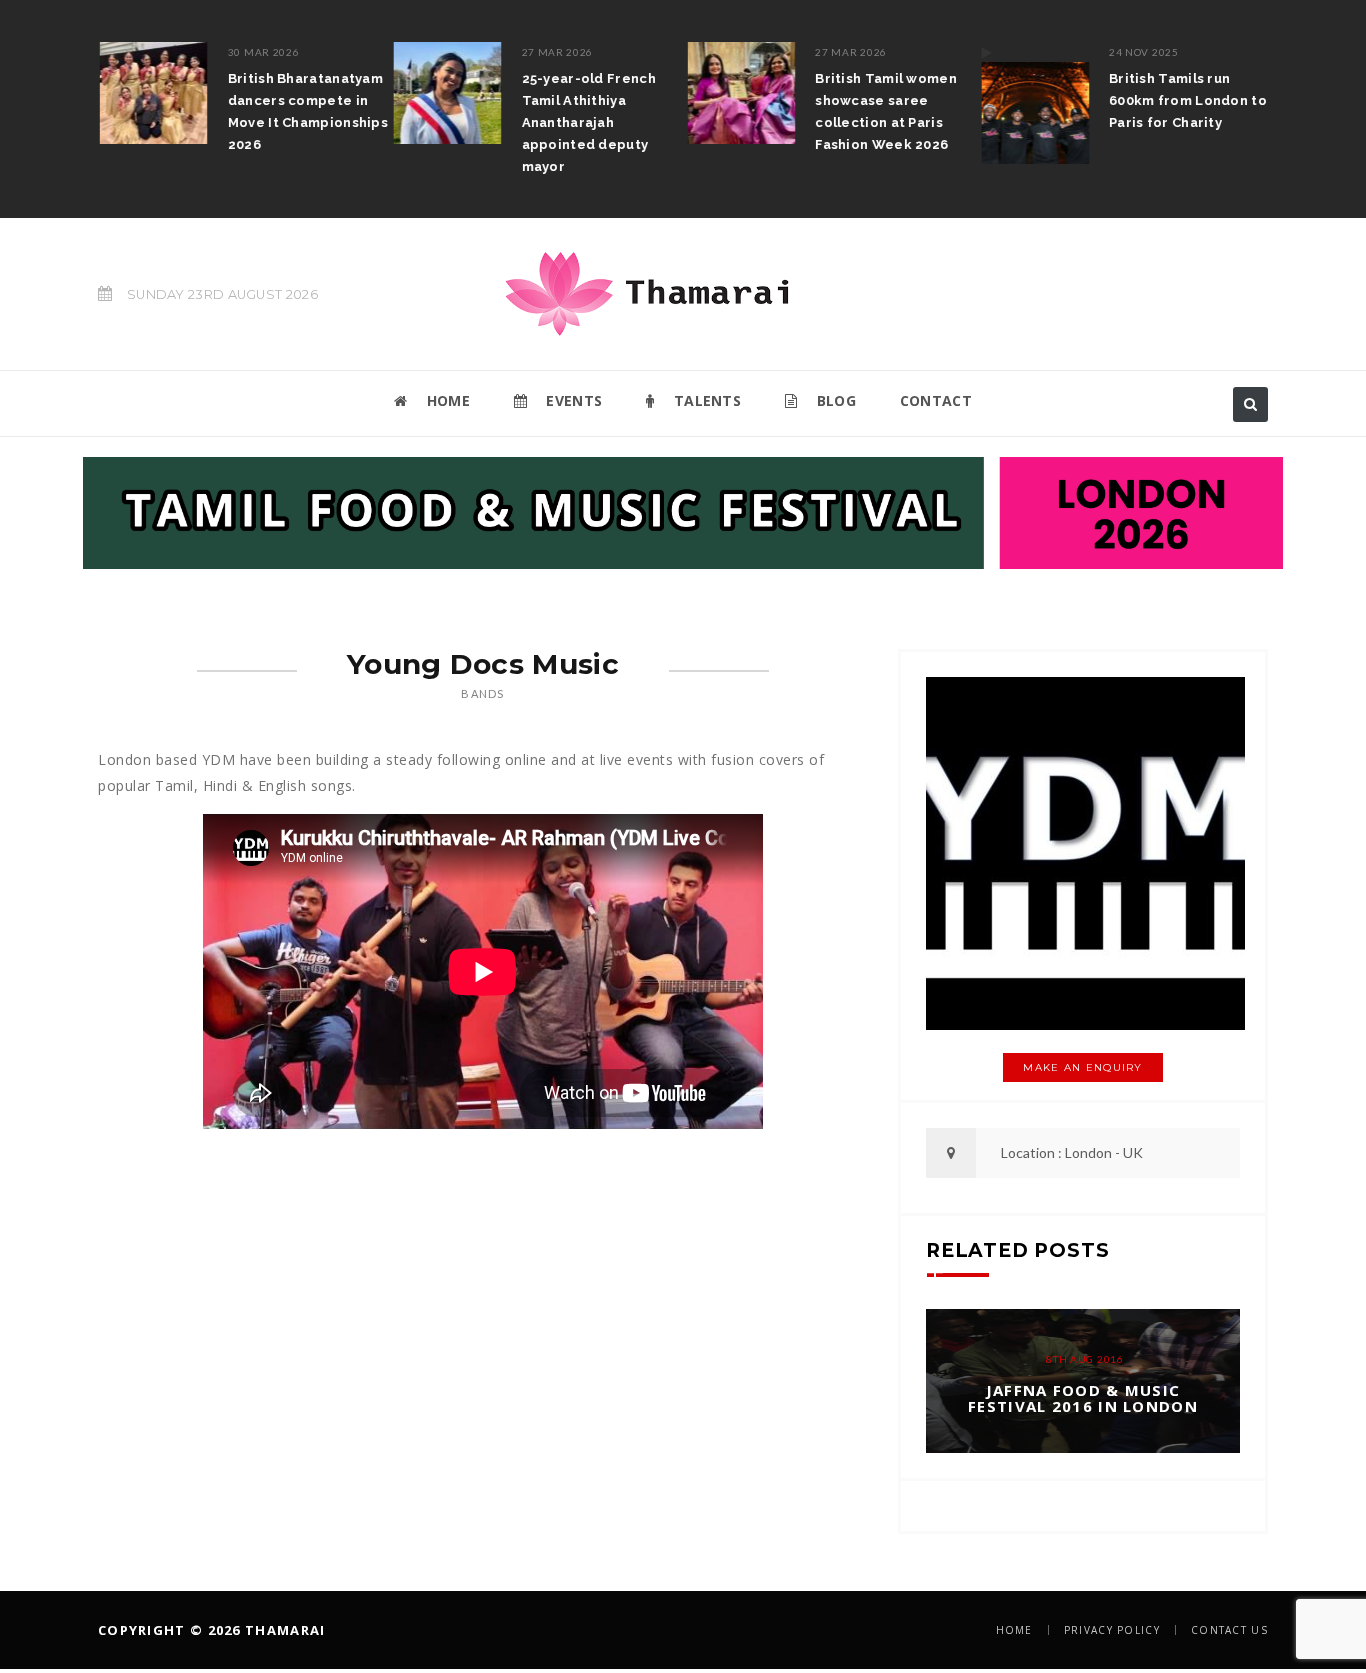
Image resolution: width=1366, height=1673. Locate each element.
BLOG (834, 400)
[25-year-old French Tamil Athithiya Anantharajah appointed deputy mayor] (446, 93)
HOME (446, 400)
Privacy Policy (1112, 1630)
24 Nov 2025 (1142, 52)
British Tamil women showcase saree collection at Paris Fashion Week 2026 (885, 111)
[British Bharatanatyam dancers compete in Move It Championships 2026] (152, 93)
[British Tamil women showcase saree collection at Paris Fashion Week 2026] (740, 93)
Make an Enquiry (1083, 1067)
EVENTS (572, 400)
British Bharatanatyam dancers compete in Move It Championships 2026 (306, 111)
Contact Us (1229, 1630)
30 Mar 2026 (262, 52)
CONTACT (936, 400)
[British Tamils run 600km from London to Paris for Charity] (1033, 103)
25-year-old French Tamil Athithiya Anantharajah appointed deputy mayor (587, 122)
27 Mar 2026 (556, 52)
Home (1014, 1630)
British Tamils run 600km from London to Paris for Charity (1186, 100)
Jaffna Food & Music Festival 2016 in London (1083, 1398)
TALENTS (705, 400)
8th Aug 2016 (1084, 1359)
